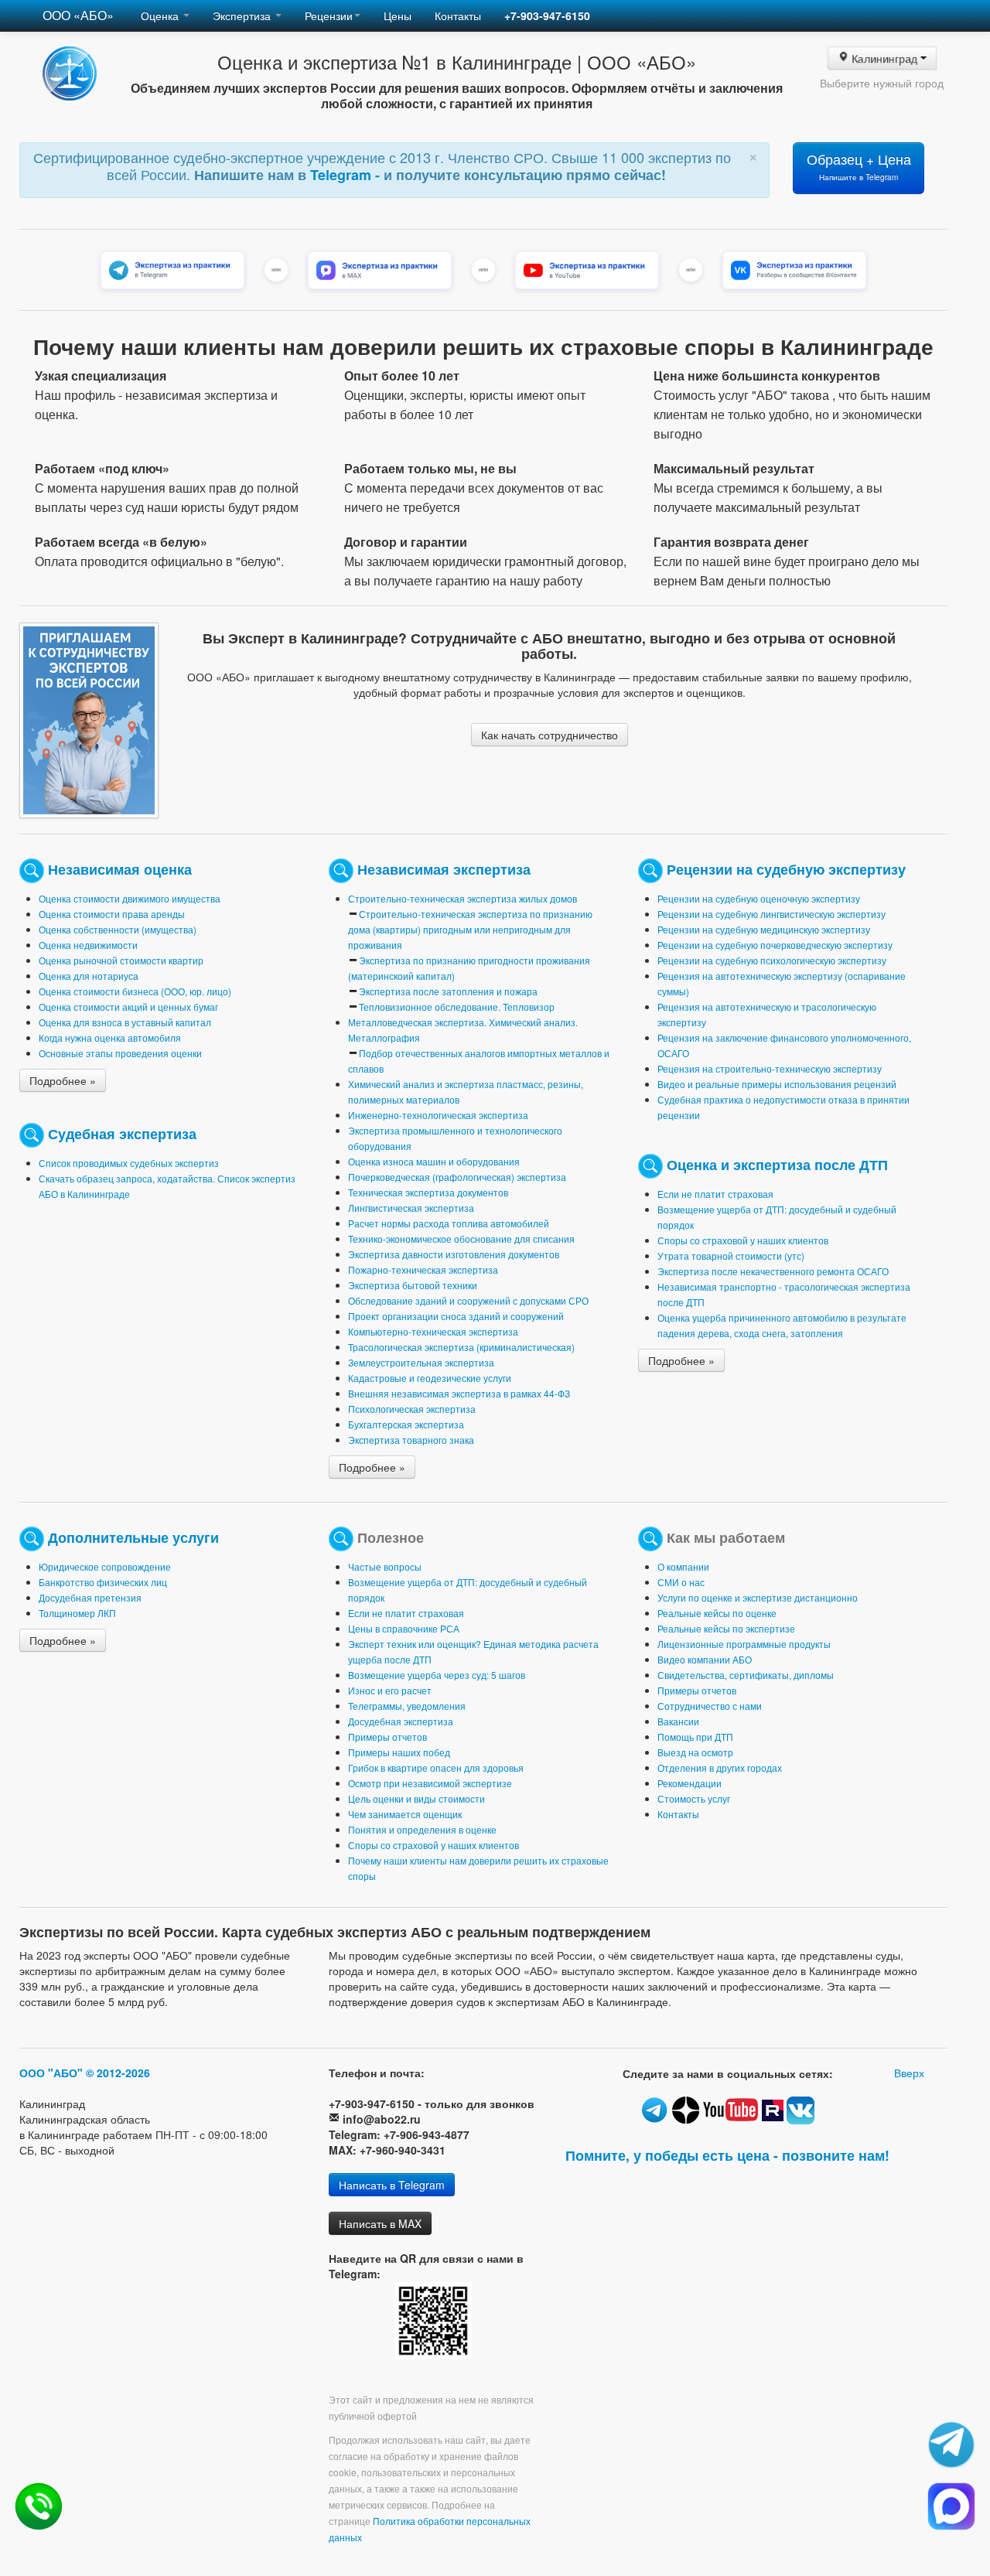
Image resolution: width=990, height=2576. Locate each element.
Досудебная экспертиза (401, 1721)
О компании (683, 1566)
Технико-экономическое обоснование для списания (461, 1239)
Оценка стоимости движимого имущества (130, 898)
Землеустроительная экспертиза (421, 1362)
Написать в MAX (380, 2223)
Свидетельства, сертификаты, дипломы (746, 1675)
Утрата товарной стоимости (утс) (731, 1256)
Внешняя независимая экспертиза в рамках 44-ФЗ (459, 1393)
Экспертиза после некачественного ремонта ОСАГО (773, 1271)
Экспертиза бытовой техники (413, 1285)
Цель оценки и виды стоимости (416, 1798)
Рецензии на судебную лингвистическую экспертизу (772, 914)
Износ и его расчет (390, 1690)
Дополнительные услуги (133, 1536)
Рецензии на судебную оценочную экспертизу (759, 898)
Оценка (161, 15)
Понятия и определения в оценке (422, 1829)
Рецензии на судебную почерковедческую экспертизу (775, 945)
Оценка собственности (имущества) (118, 929)
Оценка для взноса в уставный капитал (125, 1022)
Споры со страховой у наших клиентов (743, 1240)
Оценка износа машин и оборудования (434, 1161)
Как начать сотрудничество (550, 735)
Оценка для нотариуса (89, 976)
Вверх (909, 2073)
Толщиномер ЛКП (77, 1613)
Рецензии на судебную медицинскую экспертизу (764, 929)
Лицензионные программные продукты (744, 1644)
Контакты (458, 15)
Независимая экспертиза (444, 868)
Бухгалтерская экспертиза (406, 1424)
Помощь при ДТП (695, 1737)
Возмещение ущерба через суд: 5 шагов (437, 1675)
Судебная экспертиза (122, 1133)
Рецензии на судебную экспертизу (786, 868)
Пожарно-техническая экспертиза (423, 1269)
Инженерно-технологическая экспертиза (438, 1115)
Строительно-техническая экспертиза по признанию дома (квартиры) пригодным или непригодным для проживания (470, 929)
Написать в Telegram (392, 2185)
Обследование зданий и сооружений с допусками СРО (468, 1300)
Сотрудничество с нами (710, 1706)
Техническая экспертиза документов (428, 1192)
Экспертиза (243, 15)
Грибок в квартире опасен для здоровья (436, 1767)
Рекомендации (690, 1783)
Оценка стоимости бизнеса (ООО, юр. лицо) (135, 991)
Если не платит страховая (715, 1194)
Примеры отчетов (387, 1737)
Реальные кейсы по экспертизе (726, 1628)
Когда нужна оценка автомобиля (110, 1037)
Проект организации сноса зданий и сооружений (456, 1316)
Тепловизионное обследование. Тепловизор (457, 1007)
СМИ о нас (681, 1582)
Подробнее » (63, 1080)
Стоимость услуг (694, 1798)
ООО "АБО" (51, 2073)
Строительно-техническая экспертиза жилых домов (463, 898)
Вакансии (678, 1721)
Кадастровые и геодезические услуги (430, 1378)
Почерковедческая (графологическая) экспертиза (457, 1177)
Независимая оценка (120, 868)
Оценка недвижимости (88, 945)
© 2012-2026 (118, 2073)
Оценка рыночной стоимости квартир (121, 960)
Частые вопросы (385, 1566)
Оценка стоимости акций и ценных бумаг (128, 1007)
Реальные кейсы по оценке (717, 1613)
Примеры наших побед (399, 1752)
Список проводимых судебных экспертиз (129, 1163)
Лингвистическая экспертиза (411, 1208)
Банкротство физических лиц (103, 1582)
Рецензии (329, 15)
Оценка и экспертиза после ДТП (777, 1163)
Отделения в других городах (720, 1767)
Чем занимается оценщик (405, 1814)
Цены (398, 15)
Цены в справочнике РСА (404, 1628)
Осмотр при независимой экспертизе (430, 1783)
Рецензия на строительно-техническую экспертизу (770, 1068)
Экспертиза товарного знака (411, 1440)
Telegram (343, 175)
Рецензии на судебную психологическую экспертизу (772, 960)
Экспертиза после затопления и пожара (448, 991)
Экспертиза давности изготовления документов (454, 1254)
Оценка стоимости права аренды (112, 914)
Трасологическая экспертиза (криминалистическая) (461, 1347)
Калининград (884, 58)
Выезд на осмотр (695, 1752)
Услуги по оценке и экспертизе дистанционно (758, 1597)
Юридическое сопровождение (105, 1566)
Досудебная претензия (90, 1597)
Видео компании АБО (705, 1659)
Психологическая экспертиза (412, 1409)
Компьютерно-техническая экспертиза (433, 1331)
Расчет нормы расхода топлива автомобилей (449, 1223)
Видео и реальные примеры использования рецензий (777, 1084)
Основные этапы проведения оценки (120, 1053)
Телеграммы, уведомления (407, 1706)
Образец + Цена (859, 166)
